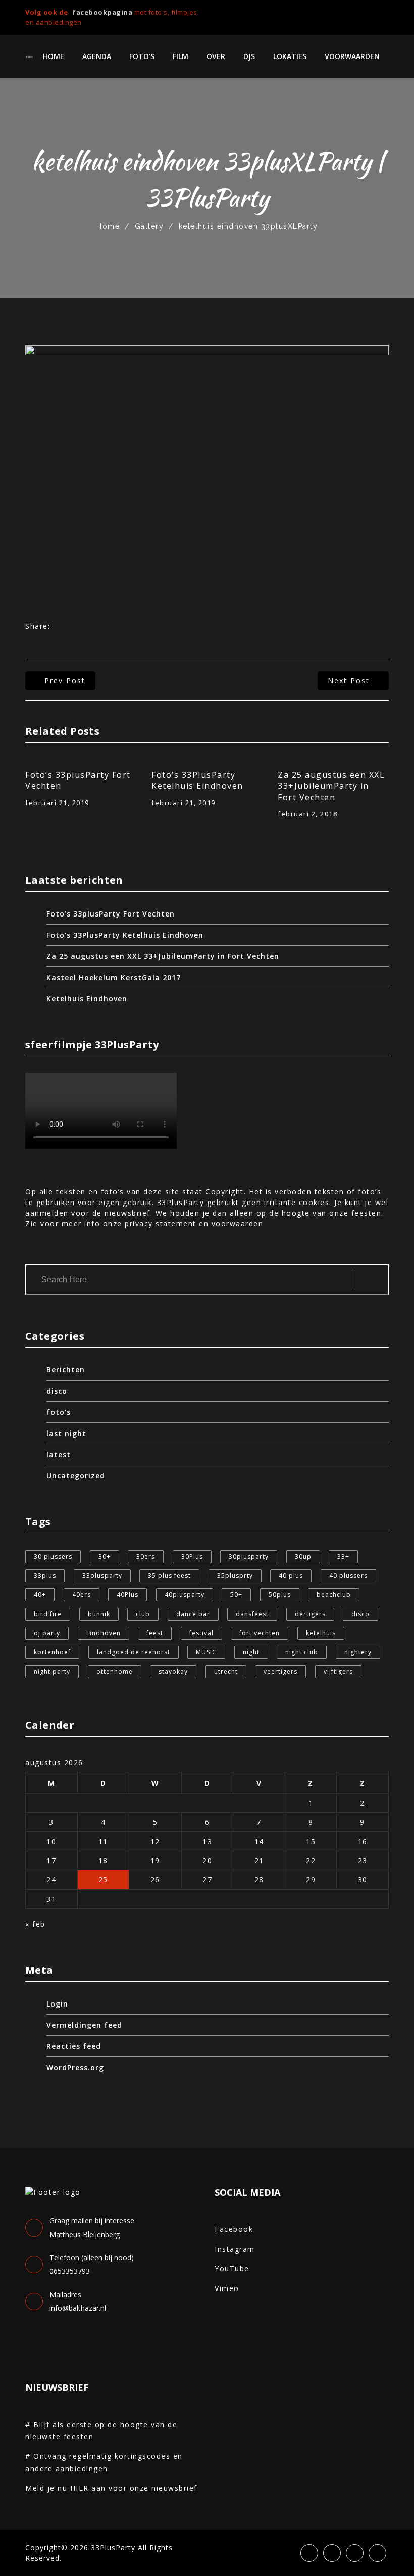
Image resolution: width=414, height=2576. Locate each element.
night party (52, 1671)
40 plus (291, 1576)
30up (303, 1556)
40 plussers (348, 1576)
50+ (236, 1595)
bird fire (48, 1614)
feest (155, 1633)
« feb (35, 1924)
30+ (105, 1556)
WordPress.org (75, 2067)
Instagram (235, 2249)
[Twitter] (352, 14)
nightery (358, 1652)
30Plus (192, 1556)
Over (216, 56)
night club (302, 1652)
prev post (65, 681)
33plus (45, 1576)
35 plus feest (169, 1576)
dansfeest (252, 1614)
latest (59, 1454)
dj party (47, 1633)
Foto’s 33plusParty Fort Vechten (78, 780)
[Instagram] (369, 14)
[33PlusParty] (30, 56)
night (251, 1652)
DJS (249, 56)
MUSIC (206, 1652)
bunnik (99, 1614)
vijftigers (338, 1671)
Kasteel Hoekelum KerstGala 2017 (114, 977)
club (143, 1614)
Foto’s (142, 56)
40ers (82, 1595)
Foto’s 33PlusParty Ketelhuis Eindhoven (197, 780)
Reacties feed (74, 2046)
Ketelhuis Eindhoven (87, 998)
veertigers (280, 1671)
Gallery (149, 226)
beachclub (334, 1595)
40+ (40, 1595)
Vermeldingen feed (84, 2025)
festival (201, 1633)
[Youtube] (386, 14)
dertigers (310, 1614)
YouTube (232, 2269)
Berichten (66, 1370)
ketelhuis (321, 1633)
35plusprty (235, 1576)
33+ (343, 1556)
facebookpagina (102, 12)
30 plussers (53, 1556)
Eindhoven (103, 1633)
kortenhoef (52, 1652)
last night (66, 1433)
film (180, 56)
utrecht (226, 1671)
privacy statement (161, 1223)
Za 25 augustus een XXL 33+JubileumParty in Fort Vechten (331, 786)
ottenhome (115, 1671)
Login (57, 2004)
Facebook (234, 2229)
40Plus (127, 1595)
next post (349, 681)
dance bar (193, 1614)
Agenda (97, 56)
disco (57, 1391)
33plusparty (102, 1576)
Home (54, 56)
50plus (280, 1595)
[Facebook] (335, 14)
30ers (146, 1556)
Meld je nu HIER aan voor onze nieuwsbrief (111, 2488)
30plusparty (249, 1556)
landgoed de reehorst (134, 1652)
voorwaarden (352, 56)
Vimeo (227, 2288)
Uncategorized (76, 1476)
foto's (59, 1412)
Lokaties (290, 56)
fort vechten (260, 1633)
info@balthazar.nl (78, 2308)
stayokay (173, 1671)
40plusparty (185, 1595)
